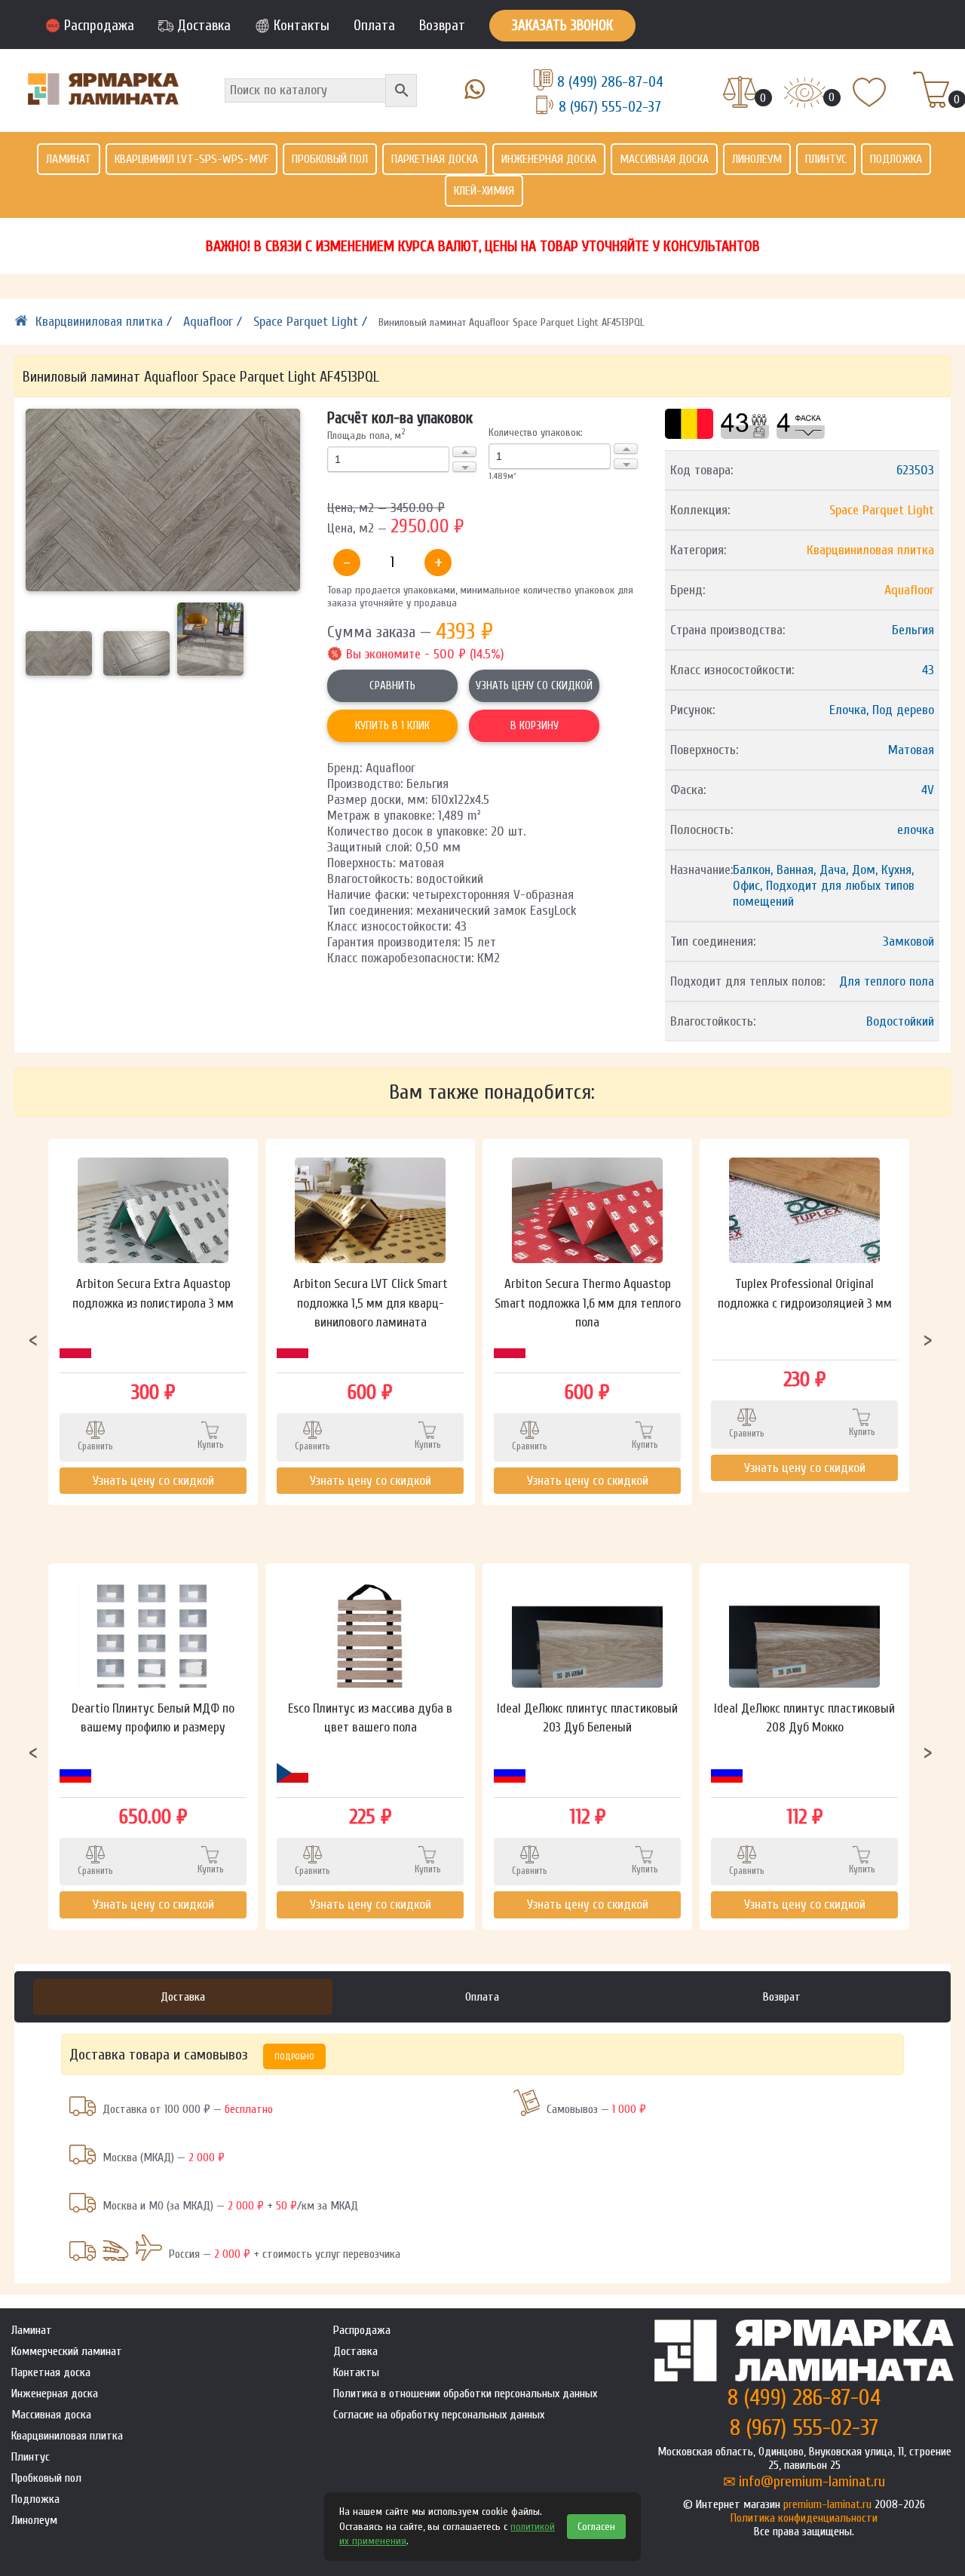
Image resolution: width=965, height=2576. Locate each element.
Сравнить (392, 686)
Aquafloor (909, 590)
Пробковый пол (330, 159)
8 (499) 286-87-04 (610, 82)
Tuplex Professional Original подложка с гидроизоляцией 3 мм (805, 1294)
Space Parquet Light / (312, 322)
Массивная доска (664, 159)
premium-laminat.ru (827, 2504)
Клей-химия (484, 191)
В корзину (535, 726)
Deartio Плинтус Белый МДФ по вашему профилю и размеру (153, 1718)
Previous (33, 1339)
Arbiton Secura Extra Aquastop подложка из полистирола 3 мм (153, 1294)
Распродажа (99, 26)
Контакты (302, 26)
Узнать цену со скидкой (534, 686)
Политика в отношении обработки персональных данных (465, 2394)
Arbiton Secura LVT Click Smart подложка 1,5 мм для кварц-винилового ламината (371, 1303)
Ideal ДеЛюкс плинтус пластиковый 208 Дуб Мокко (804, 1718)
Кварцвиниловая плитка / (106, 322)
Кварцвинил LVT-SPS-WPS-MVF (191, 159)
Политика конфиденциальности (804, 2518)
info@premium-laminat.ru (812, 2481)
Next (928, 1339)
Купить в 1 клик (392, 726)
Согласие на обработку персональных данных (439, 2415)
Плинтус (826, 159)
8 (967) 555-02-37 (610, 107)
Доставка (204, 26)
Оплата (374, 26)
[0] (740, 94)
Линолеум (757, 159)
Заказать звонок (562, 26)
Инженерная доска (549, 159)
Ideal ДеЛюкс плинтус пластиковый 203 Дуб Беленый (587, 1718)
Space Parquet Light (882, 510)
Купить (211, 1444)
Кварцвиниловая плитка (870, 550)
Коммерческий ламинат (67, 2351)
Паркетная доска (435, 159)
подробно (294, 2056)
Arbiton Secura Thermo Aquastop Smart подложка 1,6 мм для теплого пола (588, 1303)
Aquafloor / (214, 322)
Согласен (596, 2527)
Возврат (442, 26)
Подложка (896, 159)
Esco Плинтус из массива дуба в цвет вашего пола (370, 1718)
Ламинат (69, 159)
